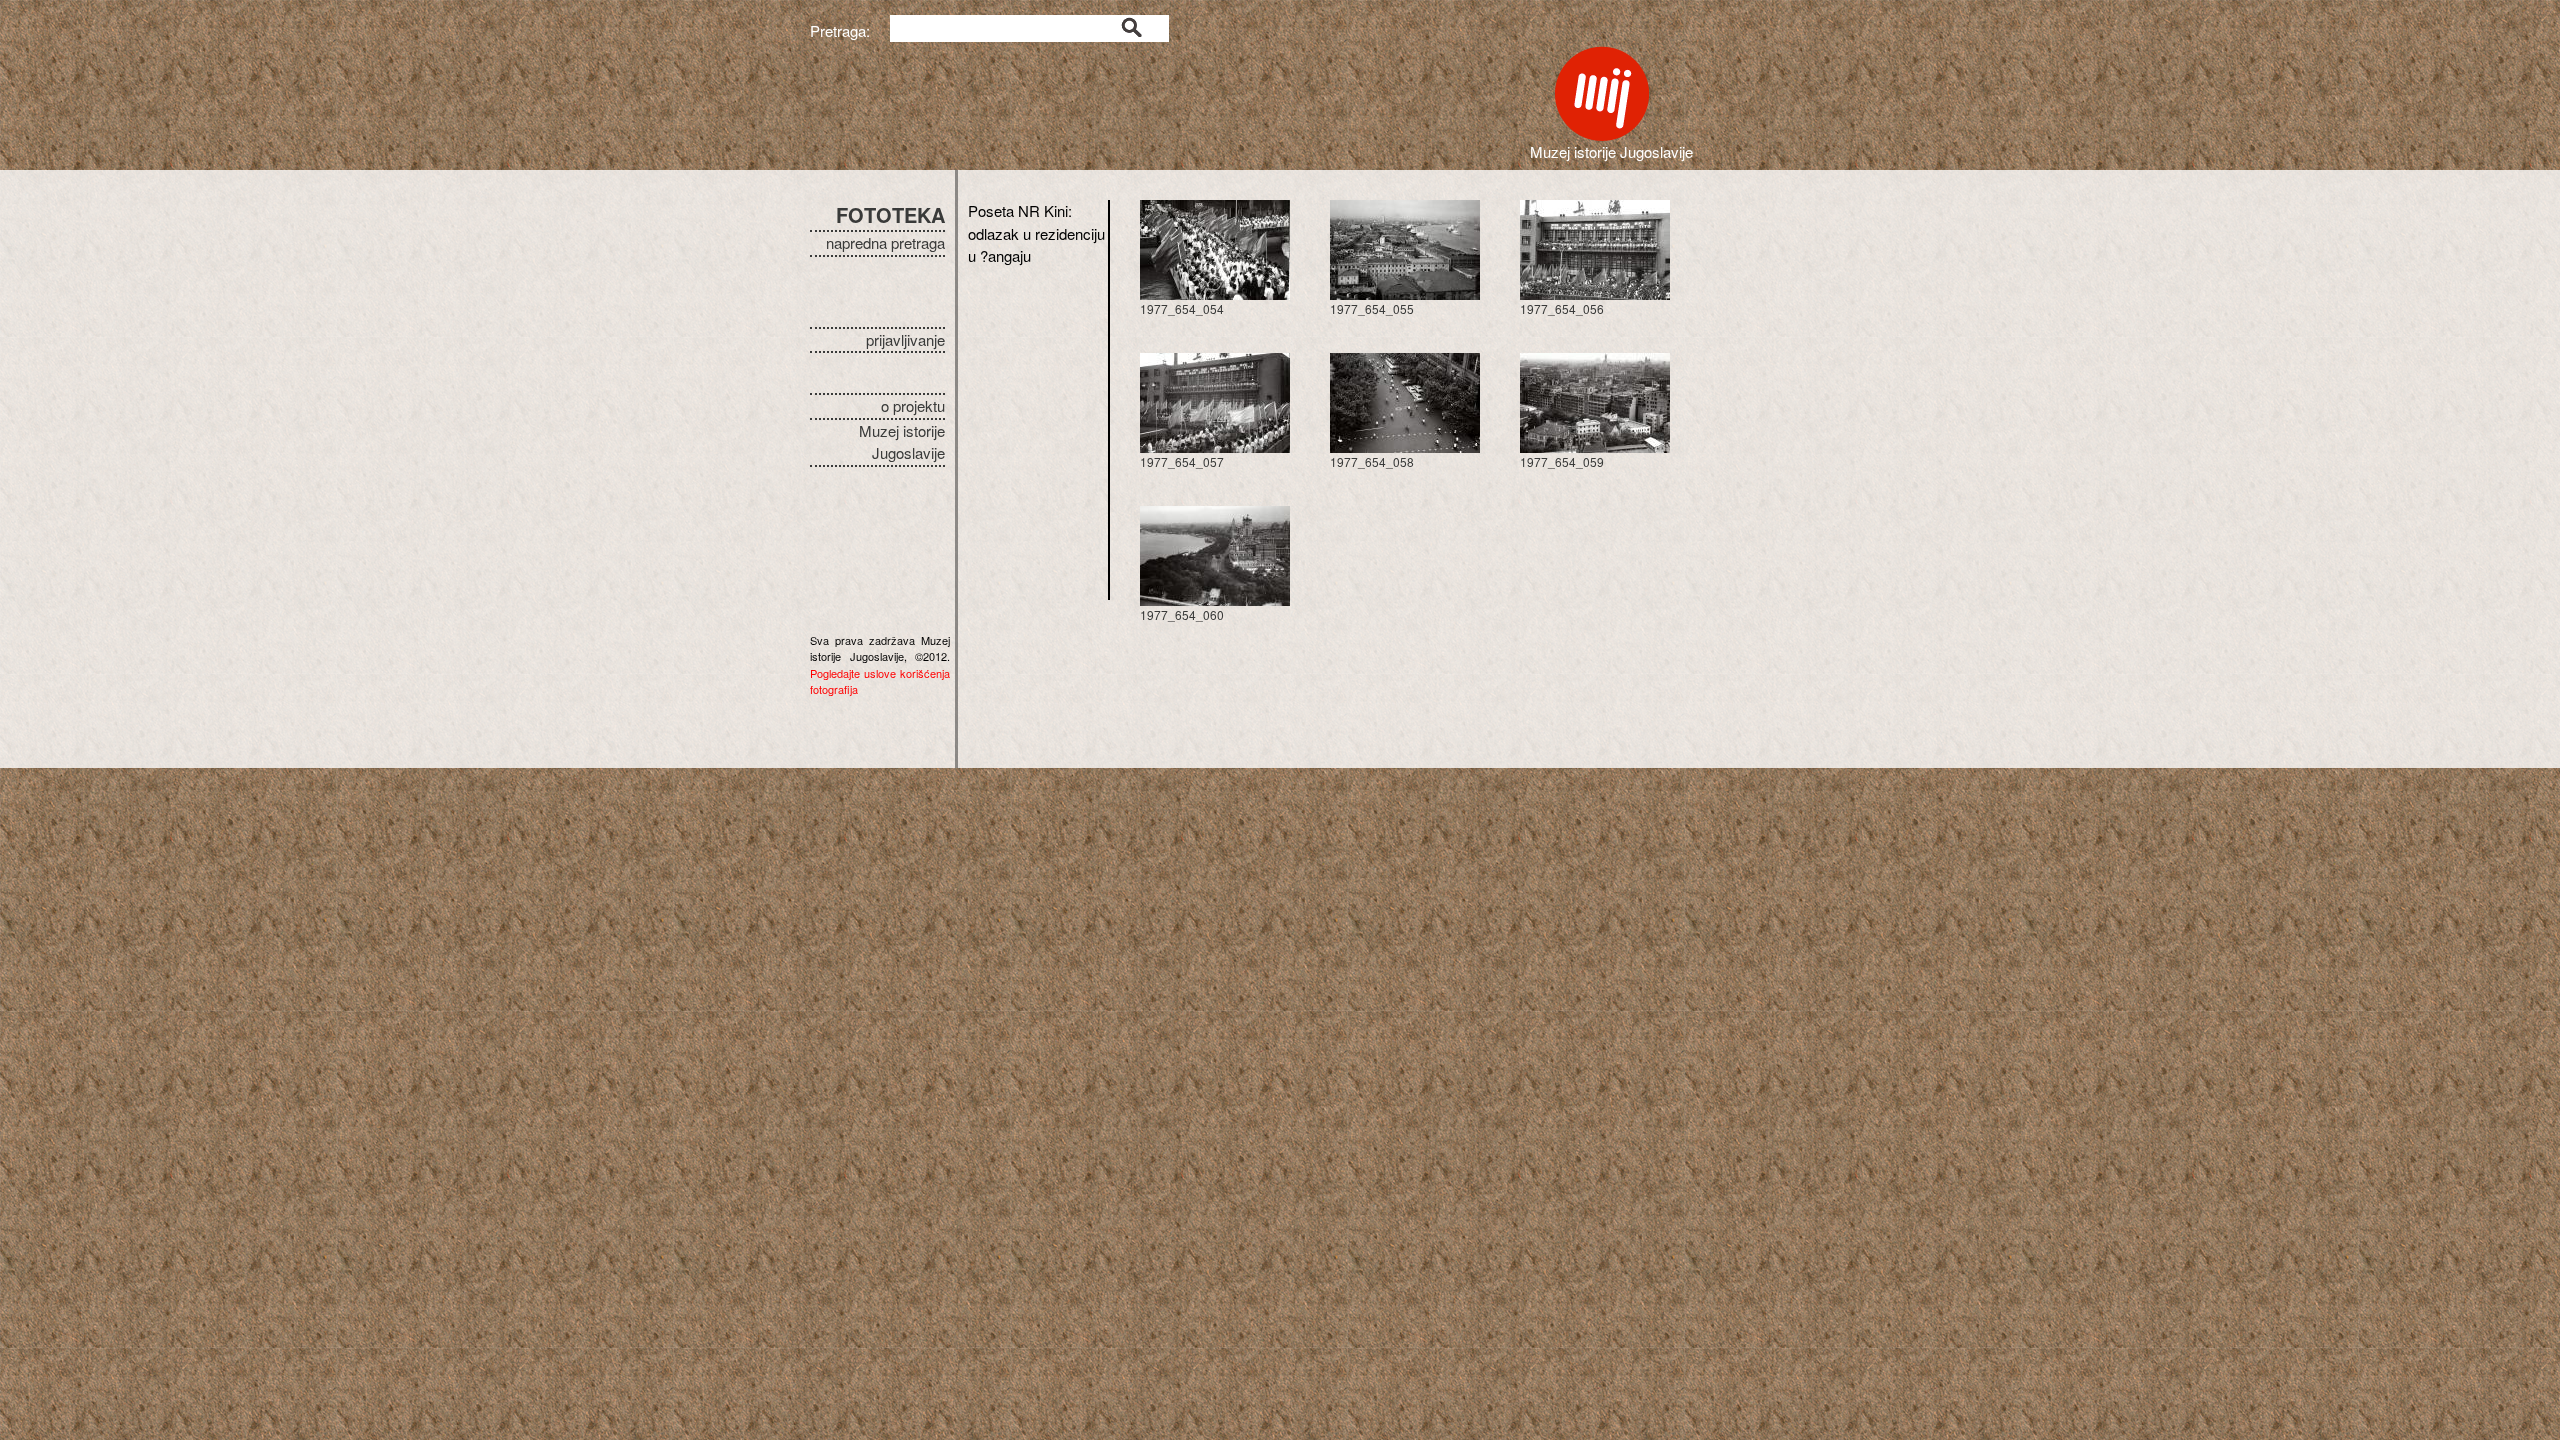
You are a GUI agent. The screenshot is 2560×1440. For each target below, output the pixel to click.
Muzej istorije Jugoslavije (902, 442)
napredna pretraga (885, 242)
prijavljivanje (905, 339)
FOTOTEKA (890, 214)
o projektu (913, 405)
